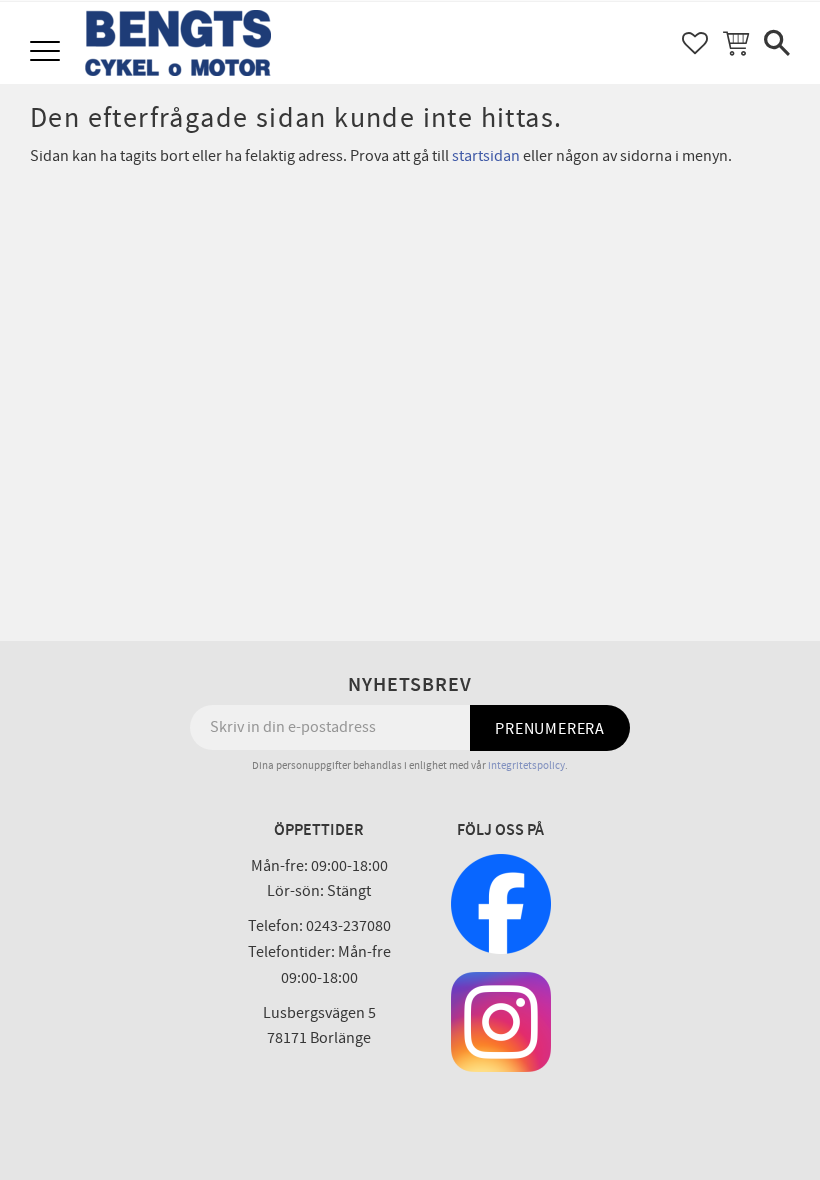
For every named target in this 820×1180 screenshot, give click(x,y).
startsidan (486, 156)
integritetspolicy (526, 765)
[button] (47, 52)
